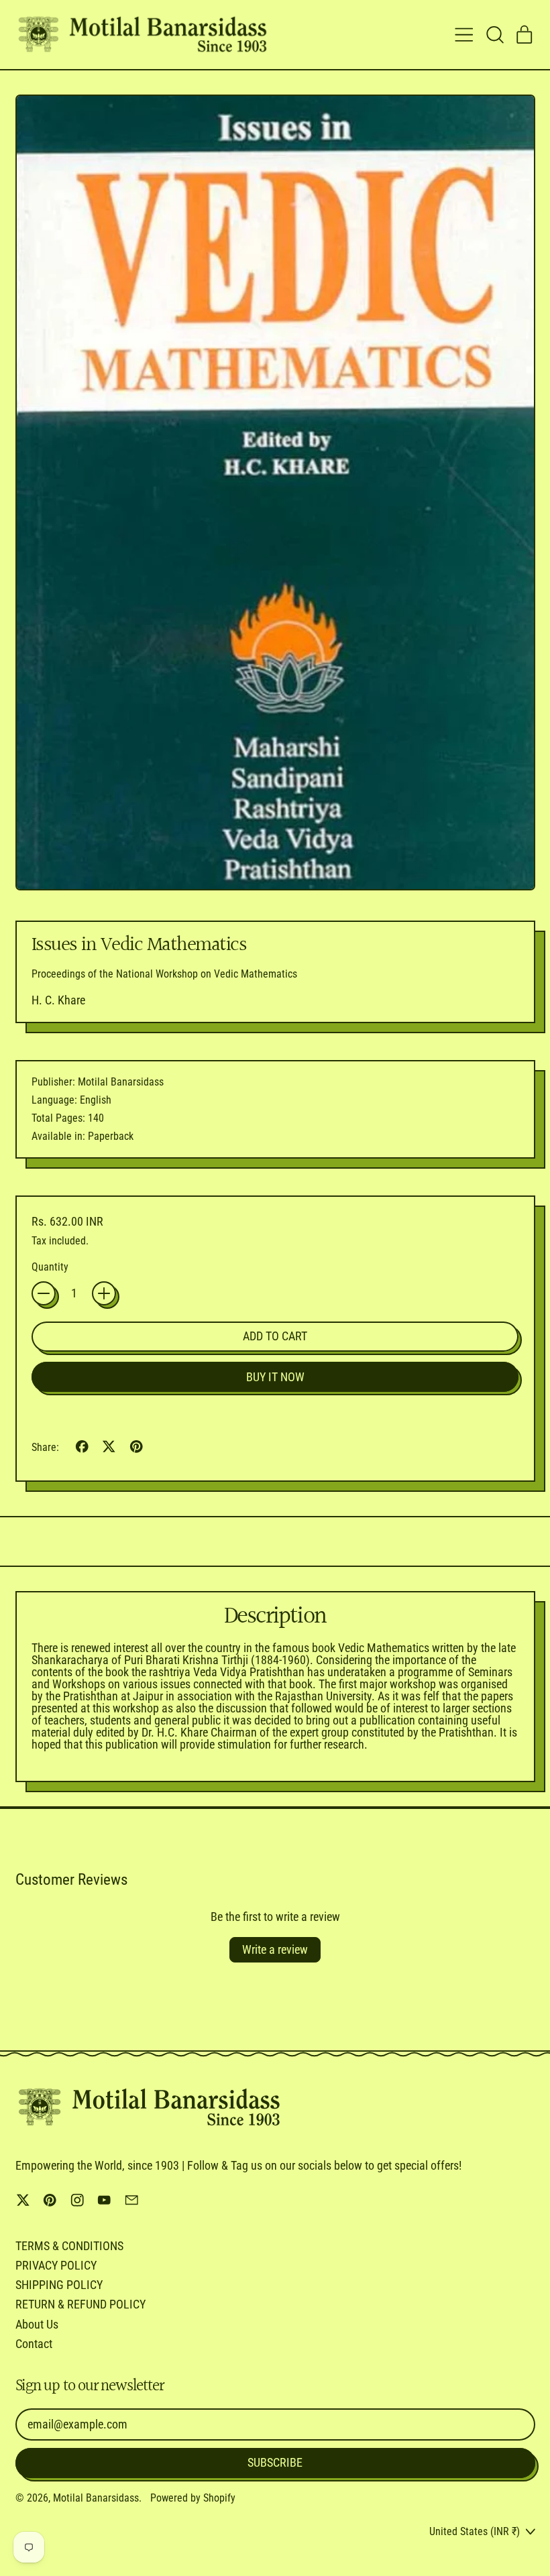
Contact (34, 2344)
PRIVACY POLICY (56, 2265)
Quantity (50, 1267)
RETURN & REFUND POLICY (80, 2304)
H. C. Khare (58, 1000)
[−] (44, 1293)
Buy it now (275, 1377)
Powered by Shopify (193, 2498)
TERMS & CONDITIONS (69, 2246)
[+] (104, 1293)
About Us (37, 2324)
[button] (494, 35)
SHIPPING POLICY (59, 2285)
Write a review (275, 1949)
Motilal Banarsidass (96, 2498)
